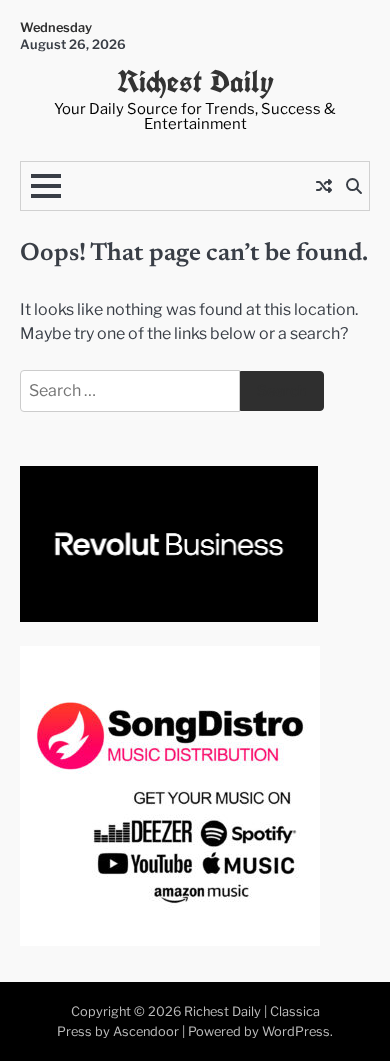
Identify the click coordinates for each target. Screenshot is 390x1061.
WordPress (296, 1031)
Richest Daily (195, 81)
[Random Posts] (324, 186)
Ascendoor (146, 1031)
